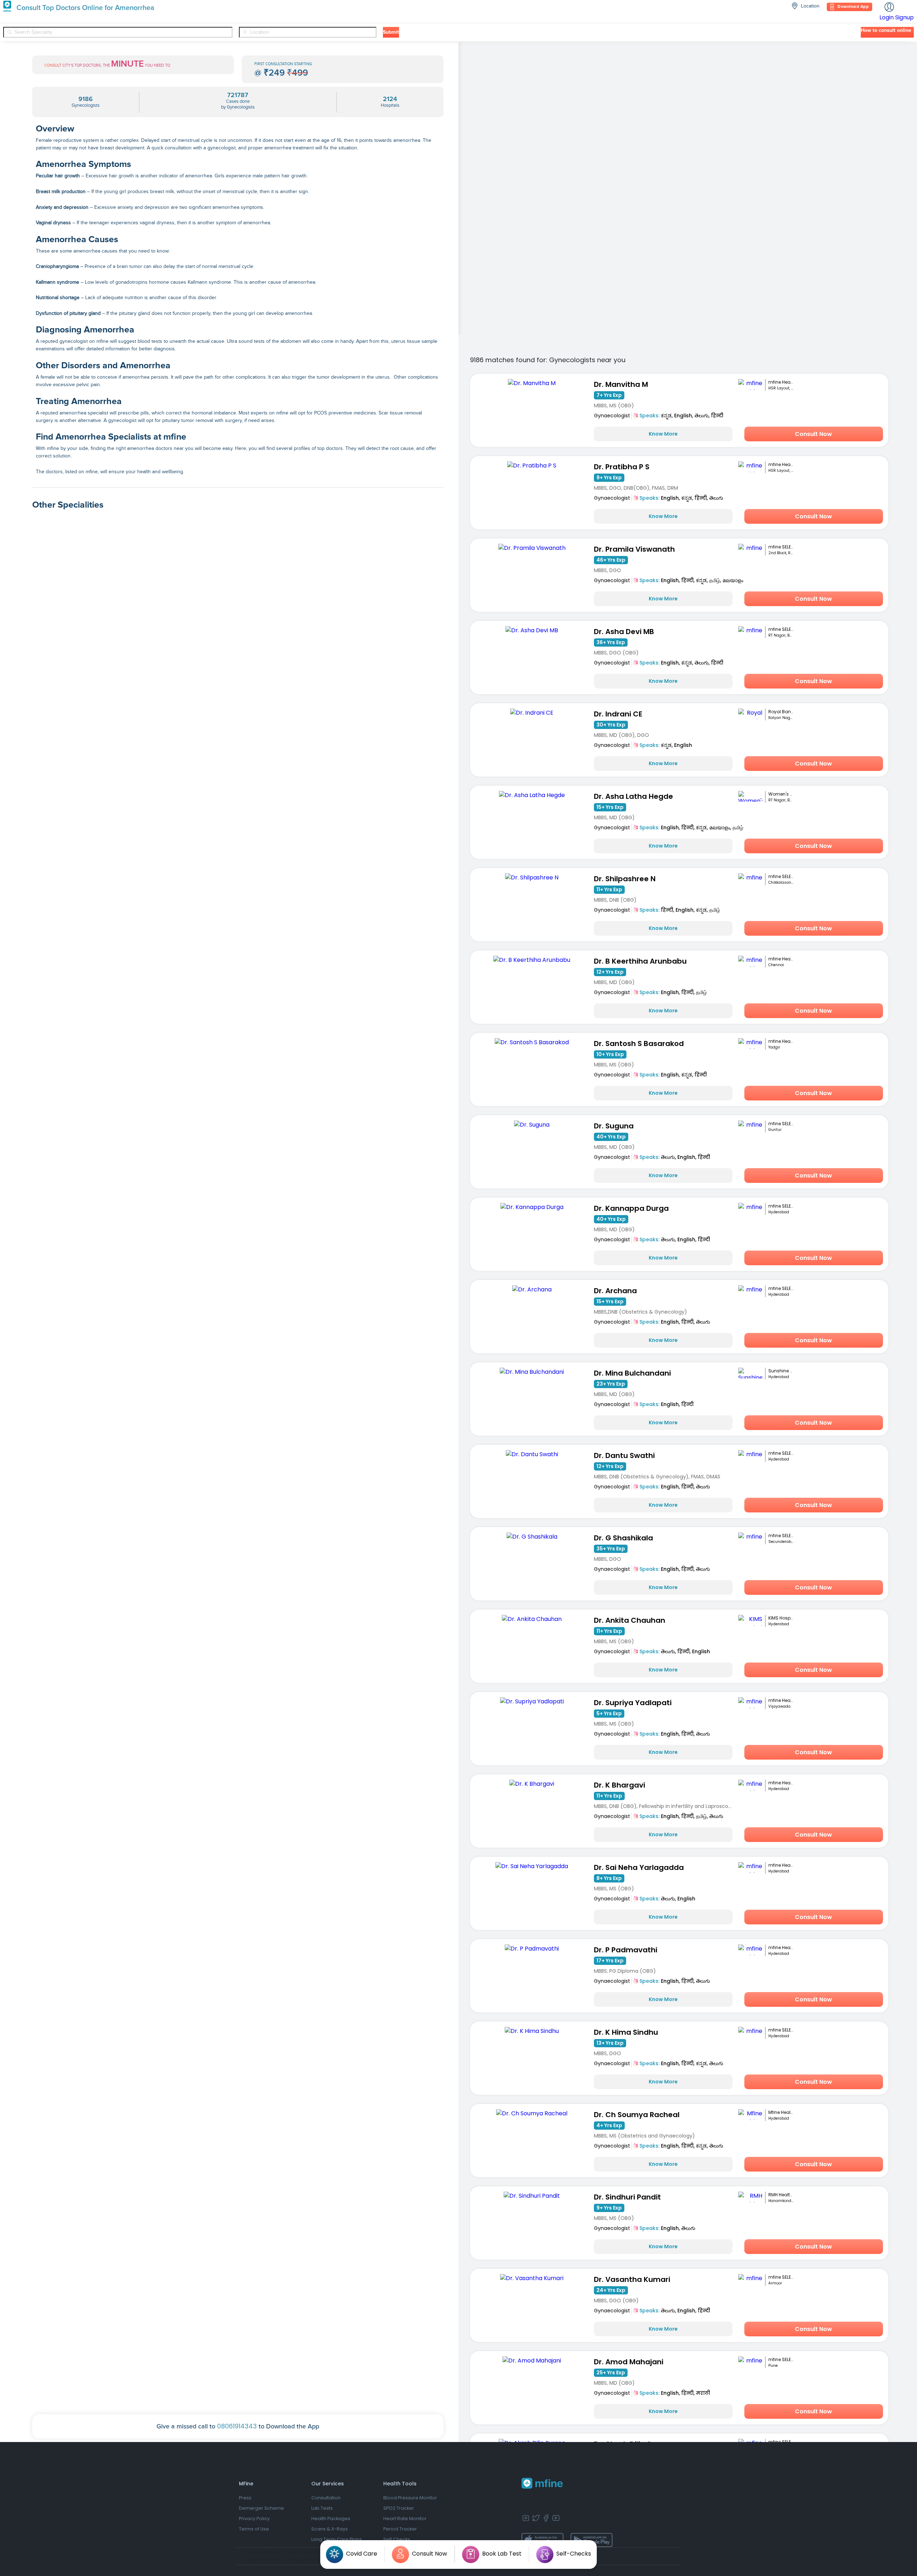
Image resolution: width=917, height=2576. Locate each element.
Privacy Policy (254, 2519)
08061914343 (237, 2426)
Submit (391, 32)
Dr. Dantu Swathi (624, 1455)
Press (245, 2498)
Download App (853, 7)
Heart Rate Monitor (405, 2519)
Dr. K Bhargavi (620, 1785)
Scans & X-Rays (330, 2529)
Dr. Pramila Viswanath (634, 549)
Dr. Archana (615, 1291)
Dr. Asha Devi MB (624, 632)
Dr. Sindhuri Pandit (627, 2197)
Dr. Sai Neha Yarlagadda (639, 1867)
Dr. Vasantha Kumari (632, 2279)
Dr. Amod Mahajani (629, 2362)
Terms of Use (254, 2529)
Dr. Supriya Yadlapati (633, 1703)
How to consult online (886, 30)
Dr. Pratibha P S (622, 467)
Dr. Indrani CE (618, 714)
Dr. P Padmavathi (626, 1950)
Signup (904, 17)
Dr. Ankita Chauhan (630, 1620)
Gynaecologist (612, 416)
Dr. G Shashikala (623, 1538)
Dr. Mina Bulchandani (632, 1373)
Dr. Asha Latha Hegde (633, 796)
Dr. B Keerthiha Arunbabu (640, 961)
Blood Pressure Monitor (410, 2498)
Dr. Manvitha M (621, 384)
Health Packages (331, 2519)
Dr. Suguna (614, 1126)
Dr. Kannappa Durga (631, 1208)
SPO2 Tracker (399, 2508)
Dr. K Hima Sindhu (626, 2032)
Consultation (326, 2498)
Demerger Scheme (261, 2508)
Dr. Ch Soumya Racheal (637, 2115)
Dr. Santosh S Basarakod (639, 1044)
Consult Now (813, 434)
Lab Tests (322, 2508)
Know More (663, 434)
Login (887, 17)
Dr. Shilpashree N (625, 879)
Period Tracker (400, 2529)
